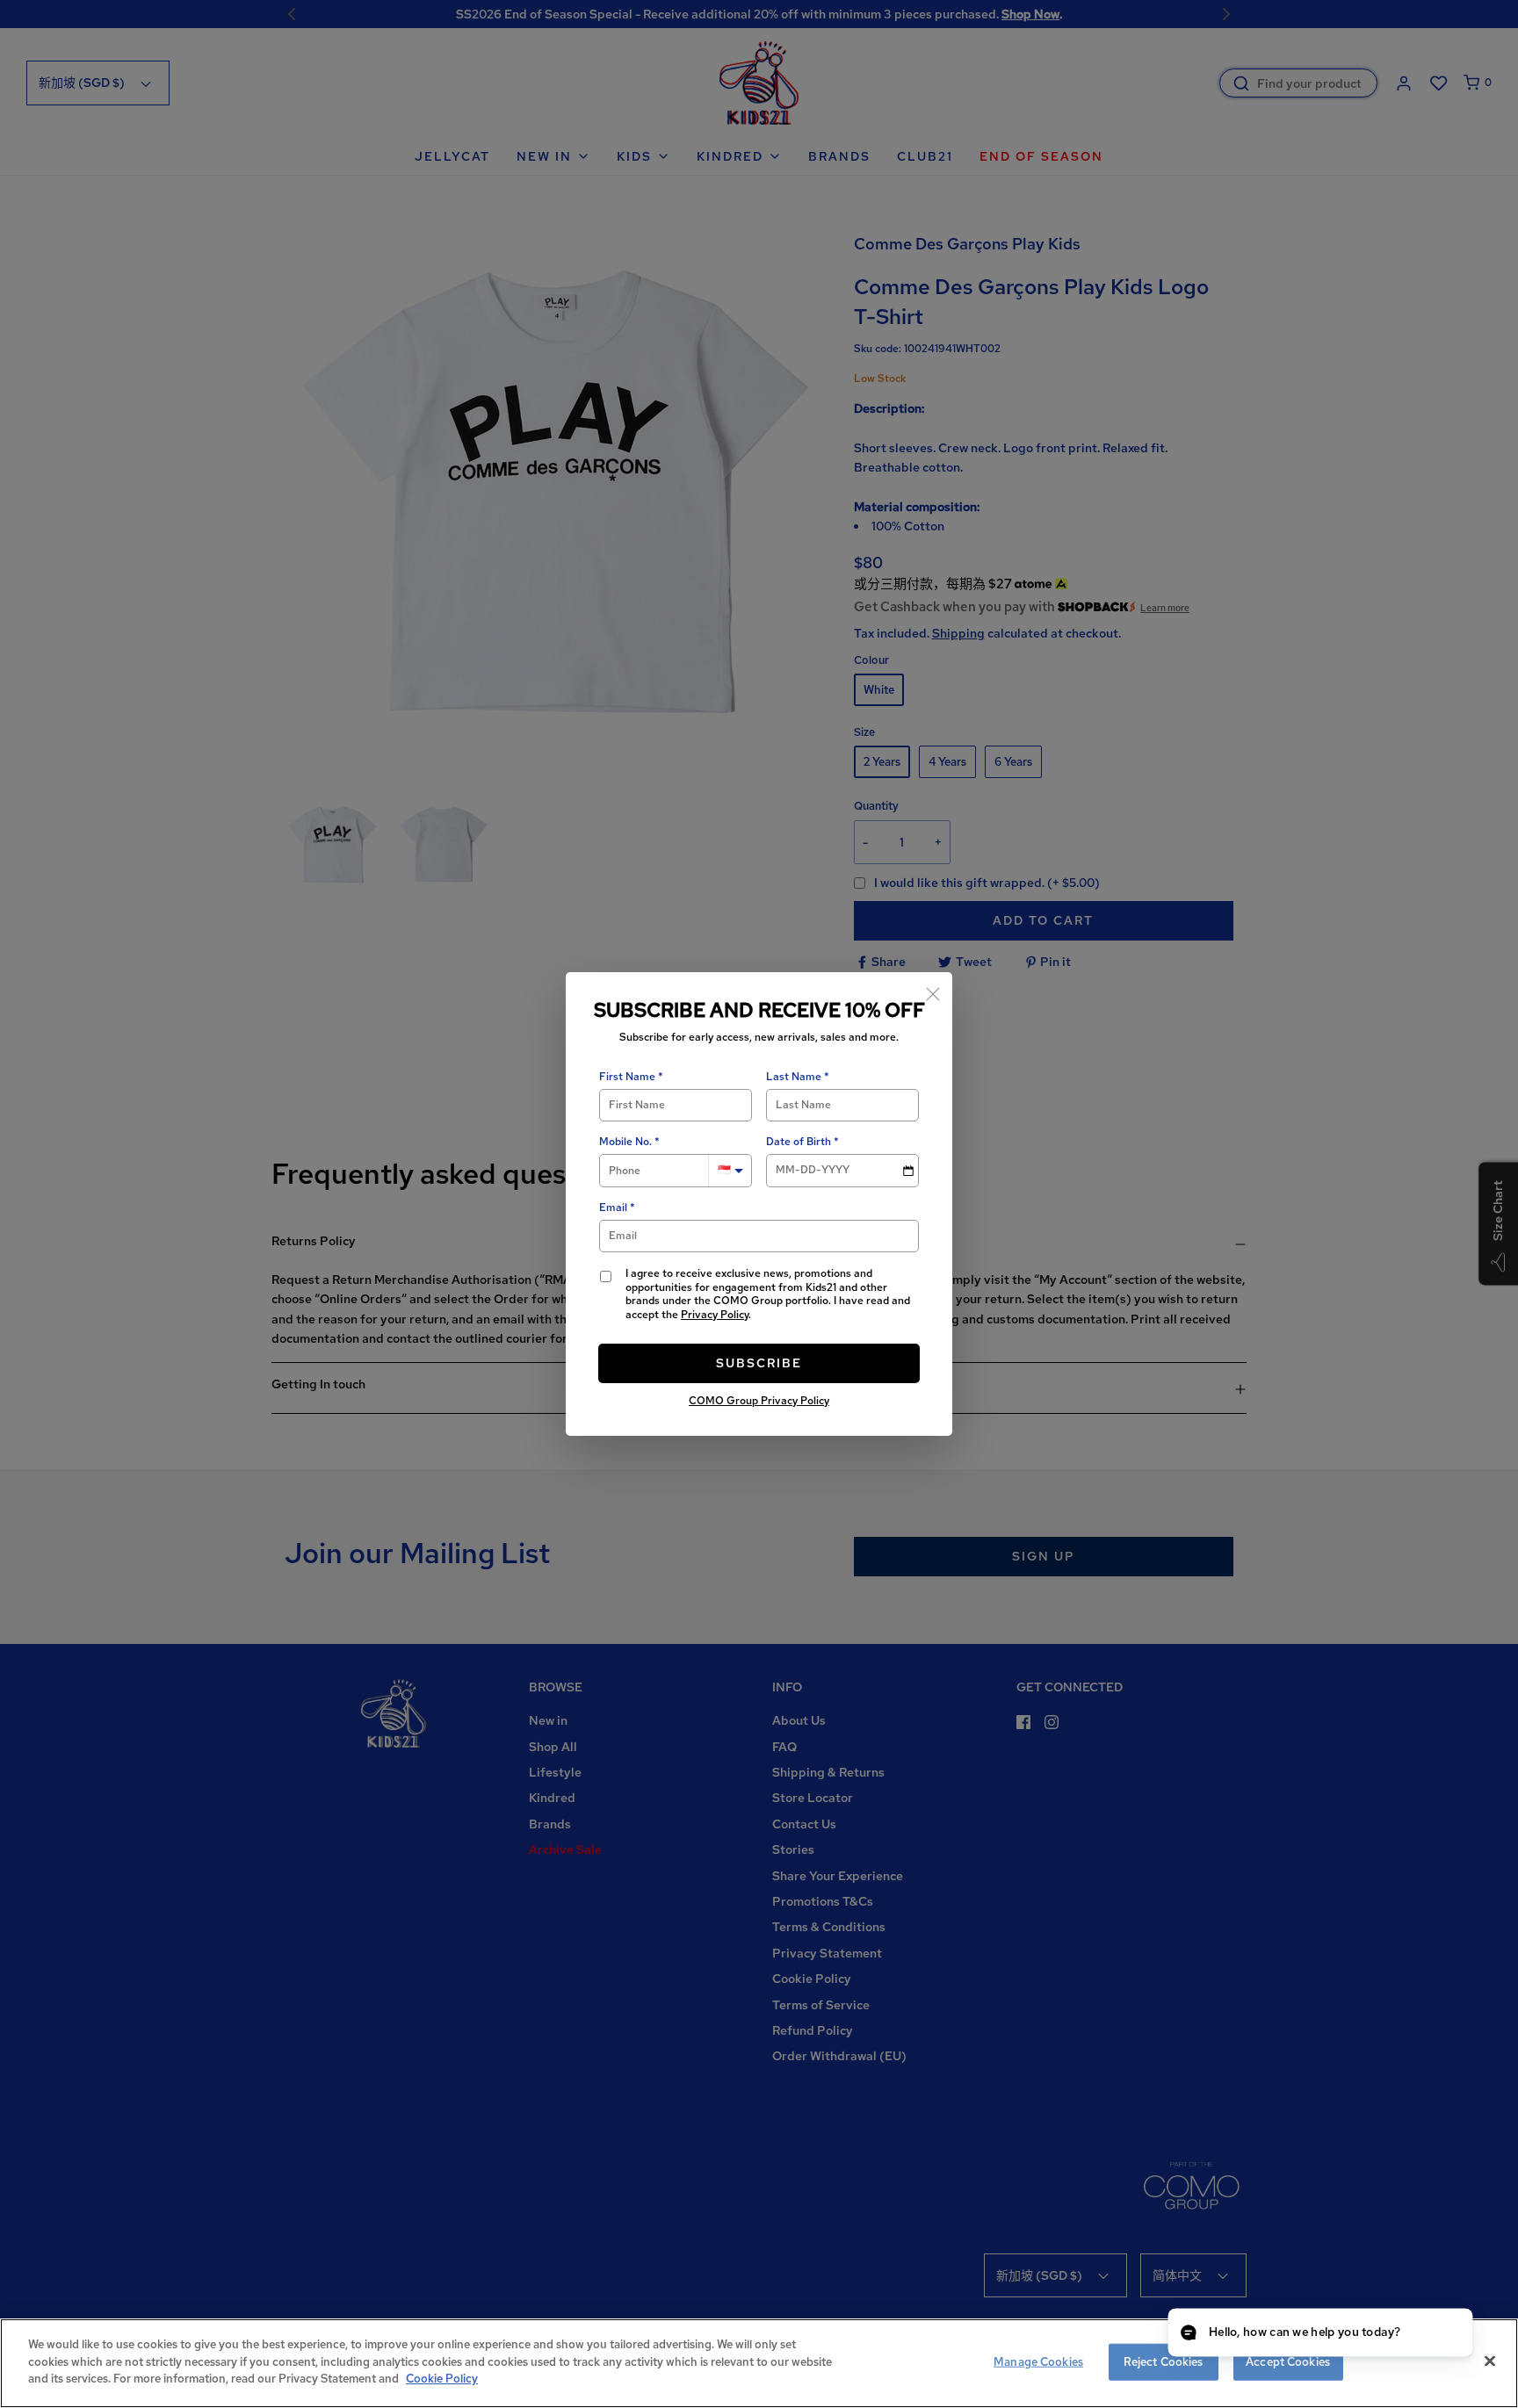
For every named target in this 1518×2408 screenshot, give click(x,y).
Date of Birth (799, 1142)
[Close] (933, 991)
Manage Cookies (1038, 2362)
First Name (627, 1077)
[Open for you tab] (1444, 2334)
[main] (759, 2363)
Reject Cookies (1164, 2362)
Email (613, 1208)
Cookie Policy (442, 2379)
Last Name (794, 1077)
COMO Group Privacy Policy (759, 1401)
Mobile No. (625, 1142)
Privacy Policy (715, 1315)
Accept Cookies (1288, 2362)
